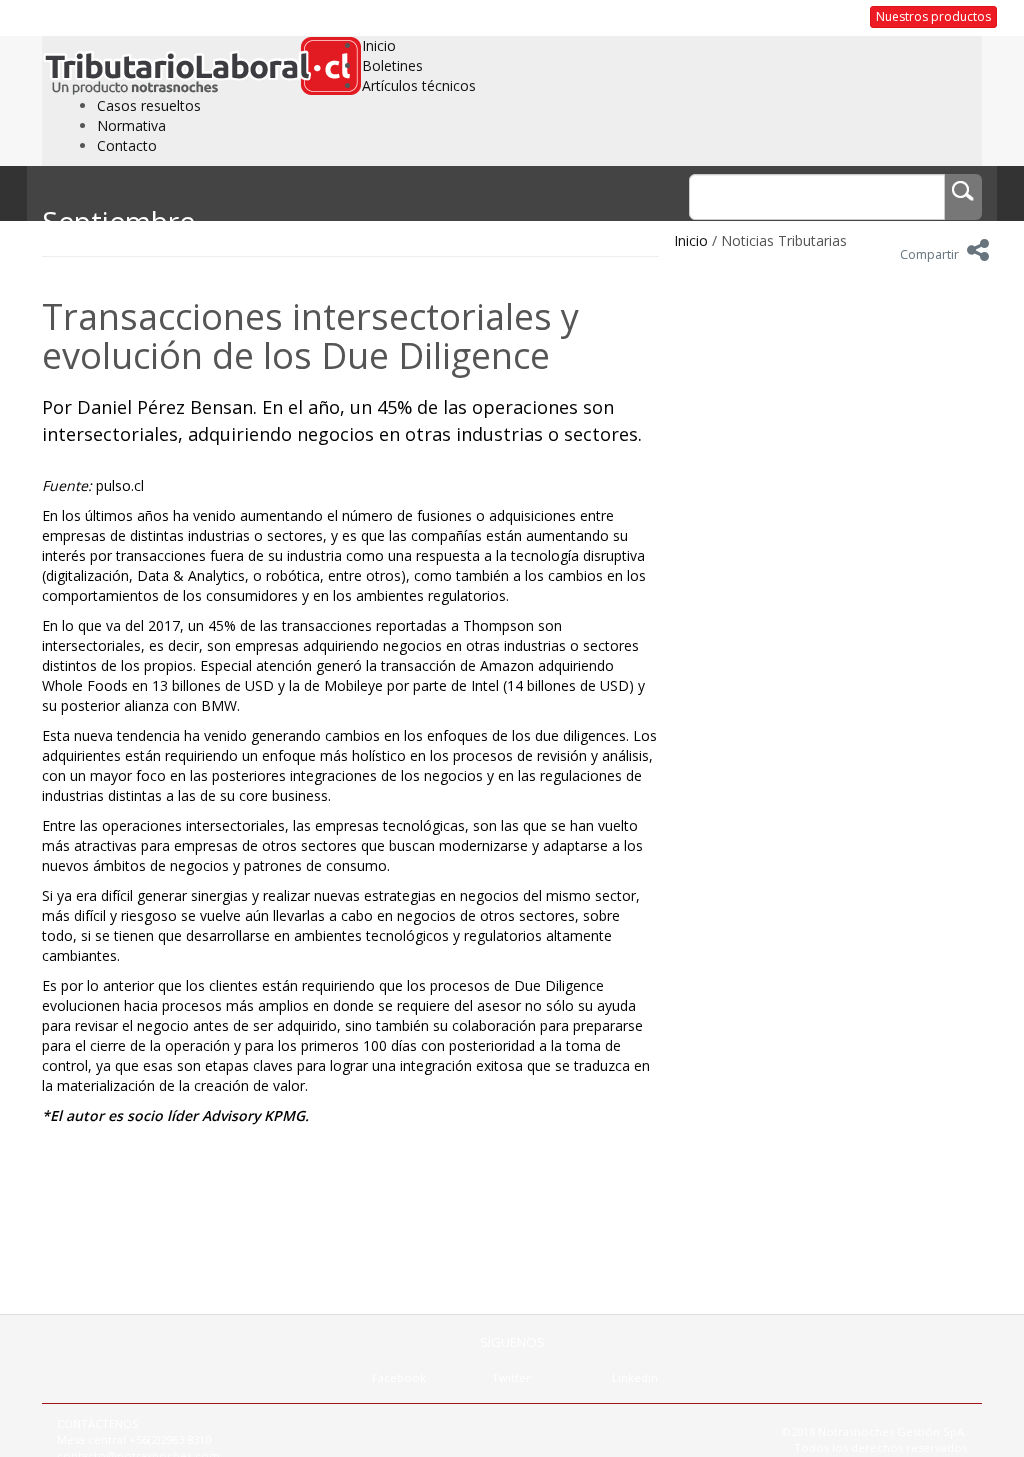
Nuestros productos (933, 16)
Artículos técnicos (419, 85)
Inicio (379, 45)
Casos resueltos (149, 105)
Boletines (392, 65)
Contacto (127, 145)
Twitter (511, 1377)
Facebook (399, 1377)
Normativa (131, 125)
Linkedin (635, 1377)
